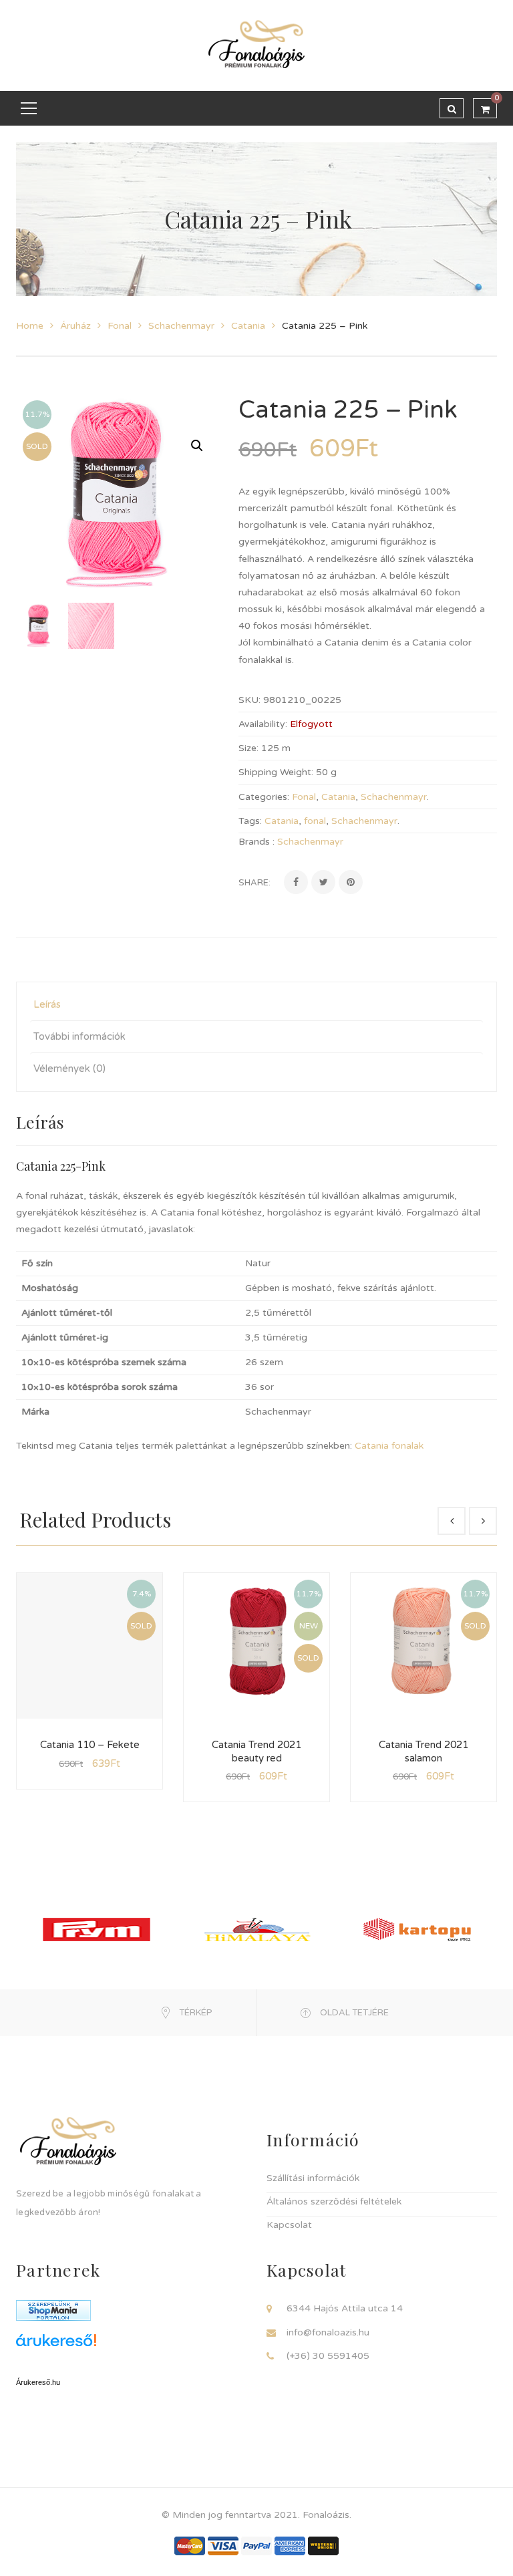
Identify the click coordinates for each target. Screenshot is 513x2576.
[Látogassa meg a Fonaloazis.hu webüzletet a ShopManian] (53, 2310)
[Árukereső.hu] (131, 2345)
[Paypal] (256, 2546)
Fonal (120, 326)
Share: (254, 883)
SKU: (249, 700)
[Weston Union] (323, 2546)
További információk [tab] (79, 1036)
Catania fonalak (389, 1446)
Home (30, 326)
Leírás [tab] (47, 1004)
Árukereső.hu (38, 2382)
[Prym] (97, 1929)
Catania (248, 326)
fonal (315, 821)
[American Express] (290, 2546)
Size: (248, 748)
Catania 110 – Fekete (90, 1745)
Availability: (263, 724)
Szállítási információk (313, 2178)
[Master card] (190, 2546)
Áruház (75, 326)
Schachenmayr (181, 326)
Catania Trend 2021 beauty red (256, 1751)
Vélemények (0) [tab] (69, 1068)
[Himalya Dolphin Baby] (257, 1929)
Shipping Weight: (276, 772)
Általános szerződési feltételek (334, 2201)
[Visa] (223, 2546)
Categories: (264, 797)
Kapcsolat (289, 2225)
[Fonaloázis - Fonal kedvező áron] (256, 45)
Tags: (250, 821)
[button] (197, 446)
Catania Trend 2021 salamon (423, 1751)
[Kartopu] (417, 1929)
